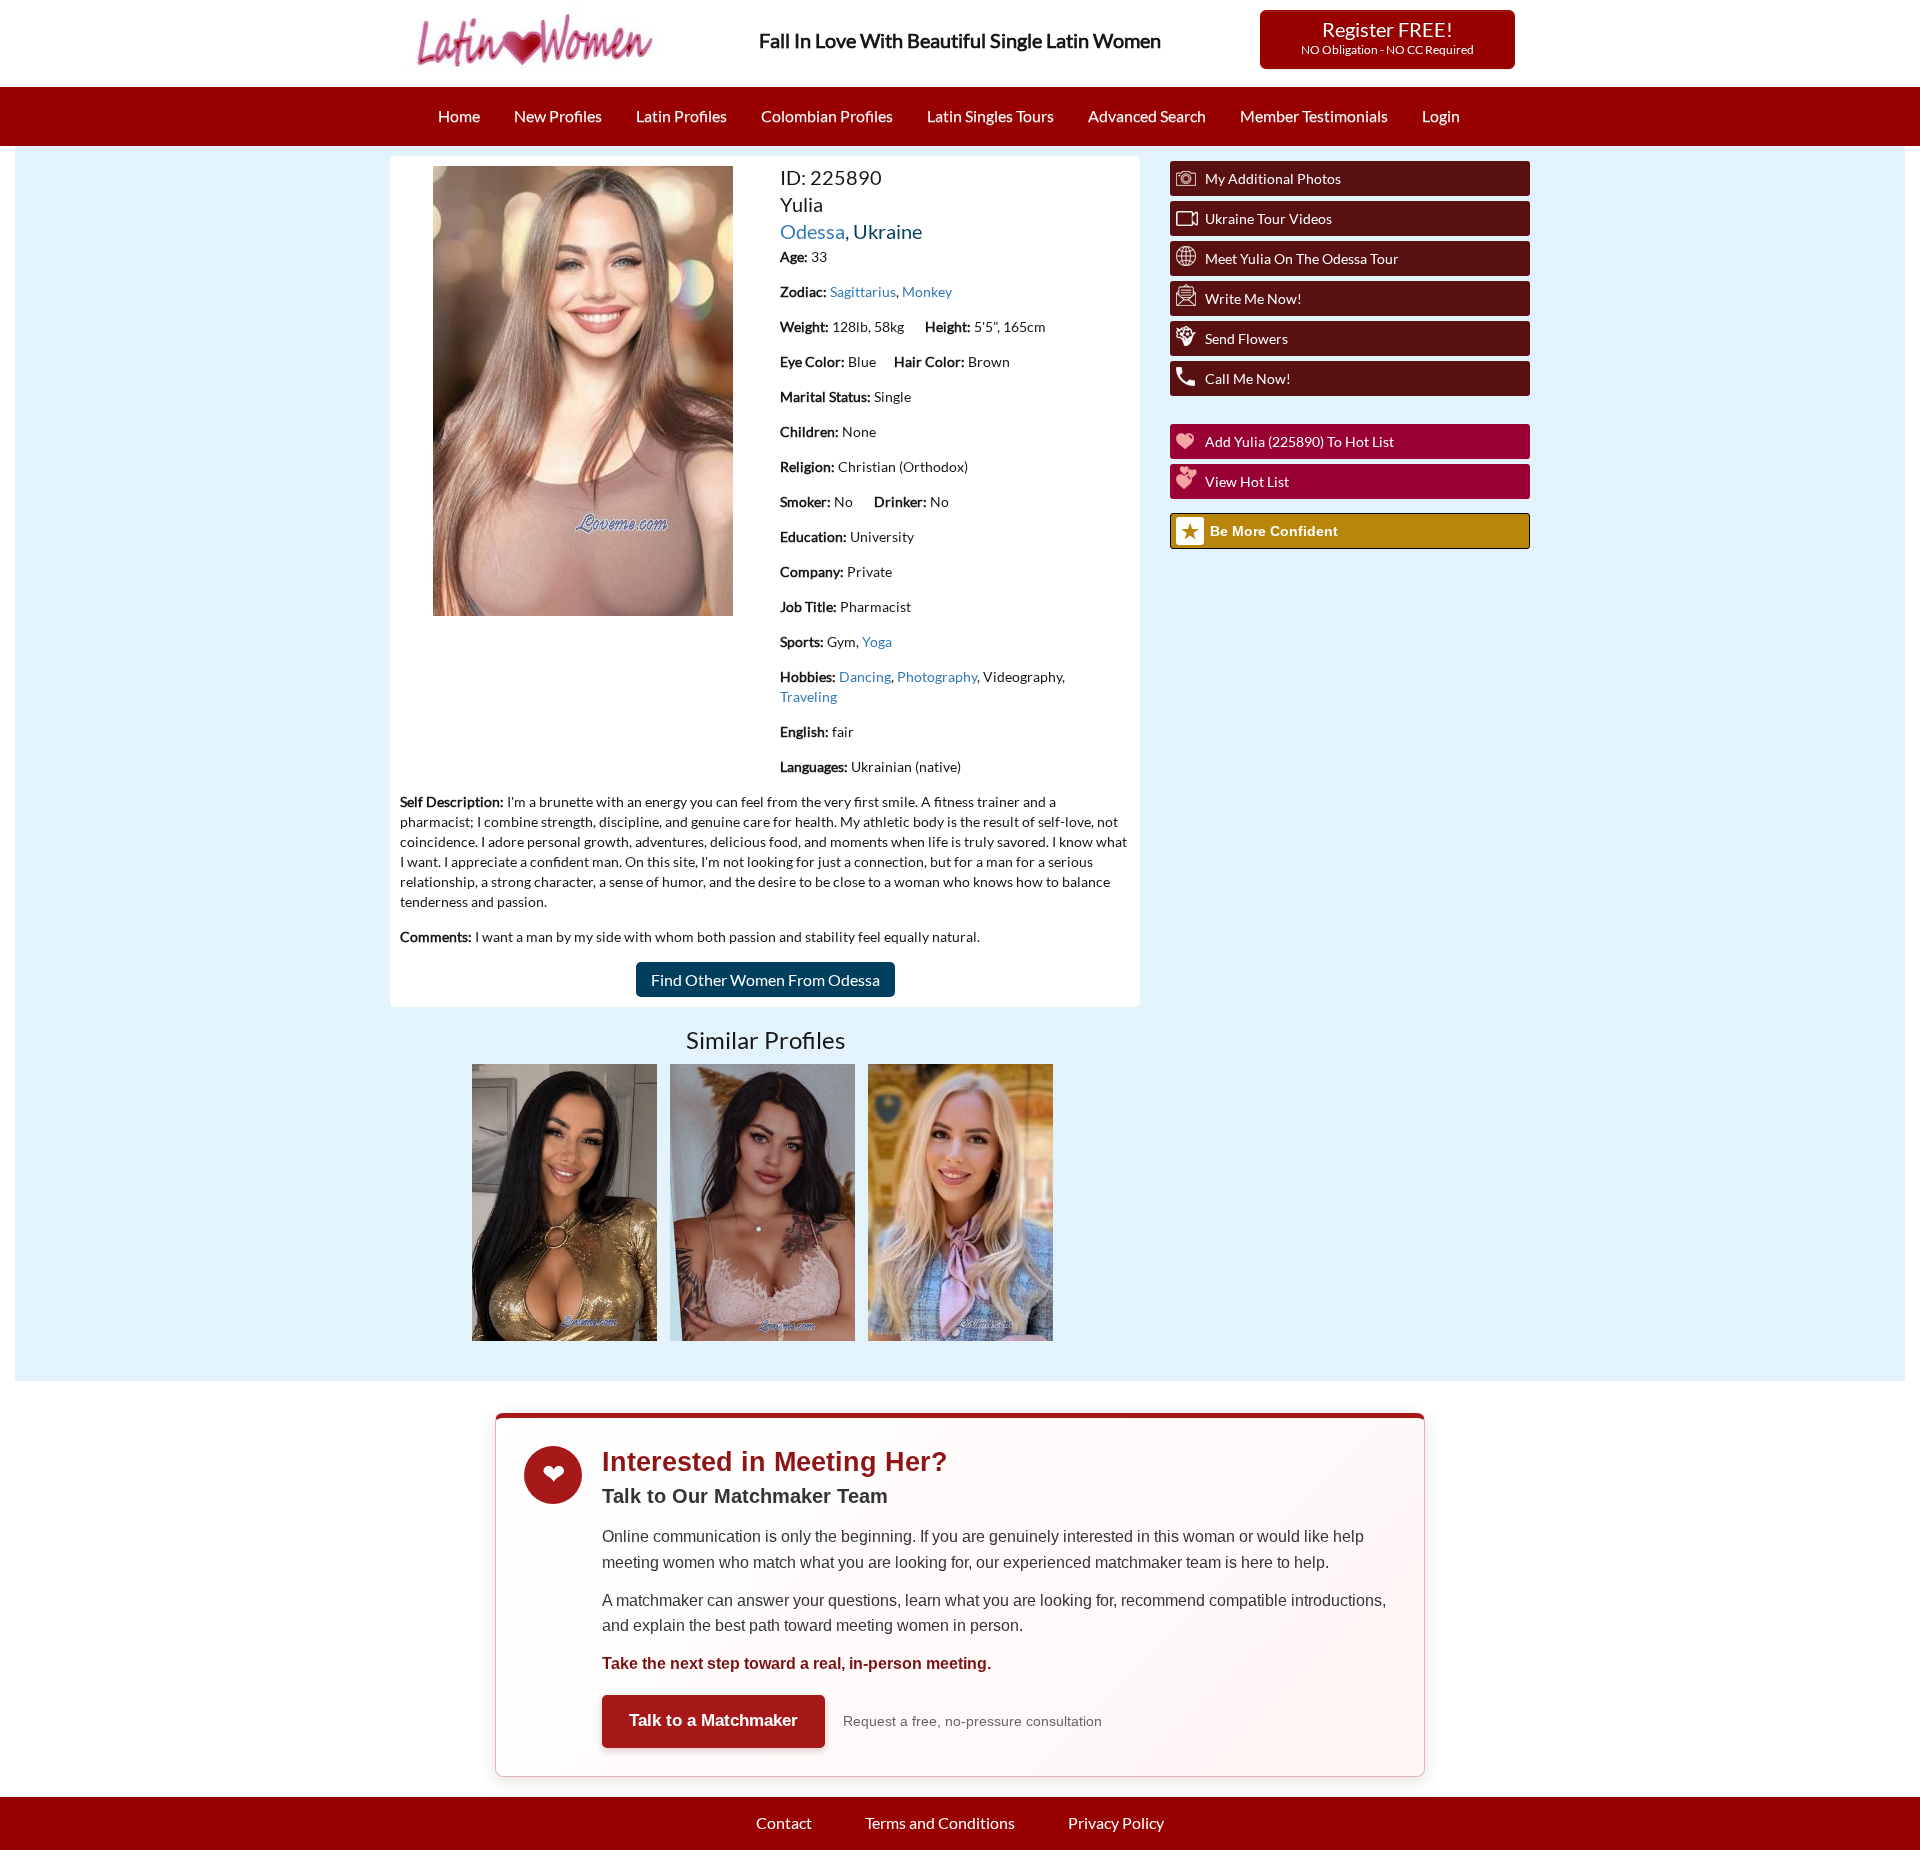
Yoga (877, 641)
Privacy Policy (1116, 1822)
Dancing (865, 676)
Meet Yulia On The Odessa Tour (1302, 258)
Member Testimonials (1314, 115)
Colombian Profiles (827, 115)
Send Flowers (1246, 338)
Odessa (812, 231)
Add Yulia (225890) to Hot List (1299, 441)
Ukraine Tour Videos (1268, 218)
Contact (784, 1822)
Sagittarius (863, 291)
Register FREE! (1387, 37)
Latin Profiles (681, 115)
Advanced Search (1147, 115)
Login (1441, 115)
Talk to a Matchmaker (713, 1720)
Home (459, 115)
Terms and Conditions (940, 1822)
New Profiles (558, 115)
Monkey (927, 291)
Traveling (808, 696)
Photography (937, 676)
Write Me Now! (1253, 298)
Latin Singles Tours (990, 115)
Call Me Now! (1248, 378)
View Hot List (1247, 481)
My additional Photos (1273, 178)
